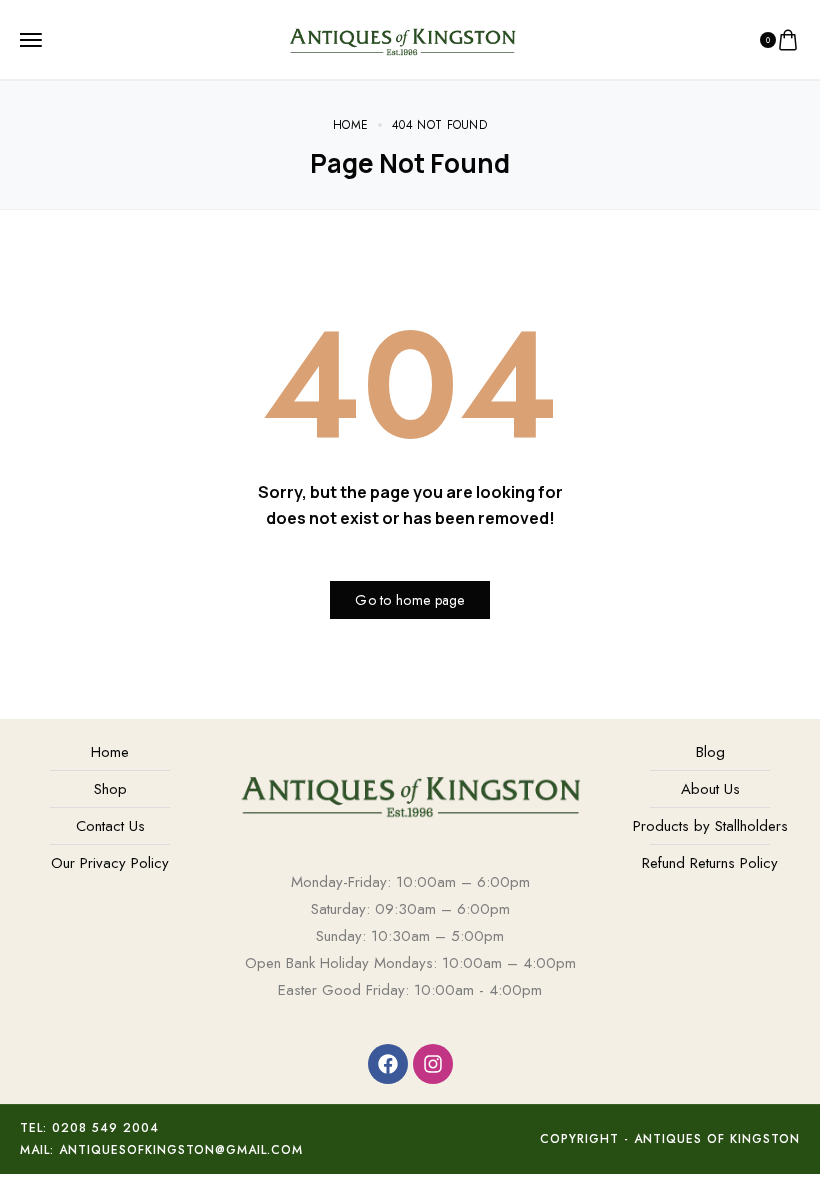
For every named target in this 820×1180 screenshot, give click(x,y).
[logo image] (402, 38)
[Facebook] (388, 1064)
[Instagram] (433, 1064)
